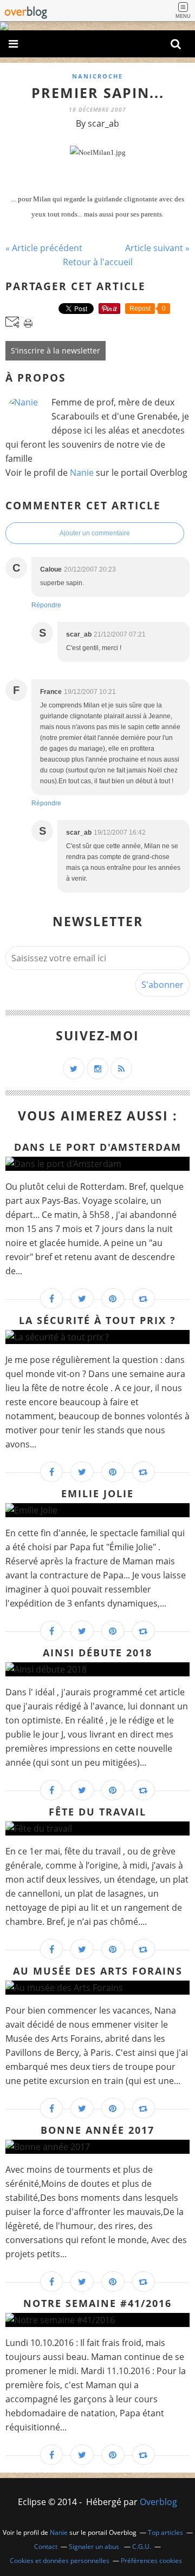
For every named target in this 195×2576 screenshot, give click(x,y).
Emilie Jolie (97, 1493)
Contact (46, 2546)
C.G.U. (142, 2546)
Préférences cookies (151, 2561)
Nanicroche (97, 76)
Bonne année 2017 (97, 2130)
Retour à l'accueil (98, 262)
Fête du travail (97, 1812)
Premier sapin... (98, 93)
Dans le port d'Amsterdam (98, 1147)
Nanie (82, 473)
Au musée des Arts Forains (98, 1971)
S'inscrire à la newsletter (56, 350)
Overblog (158, 2502)
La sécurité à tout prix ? (97, 1320)
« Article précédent (44, 248)
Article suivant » (157, 248)
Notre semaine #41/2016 (97, 2303)
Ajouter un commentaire (95, 533)
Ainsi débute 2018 (97, 1653)
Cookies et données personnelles (60, 2561)
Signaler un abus (95, 2546)
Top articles (165, 2532)
